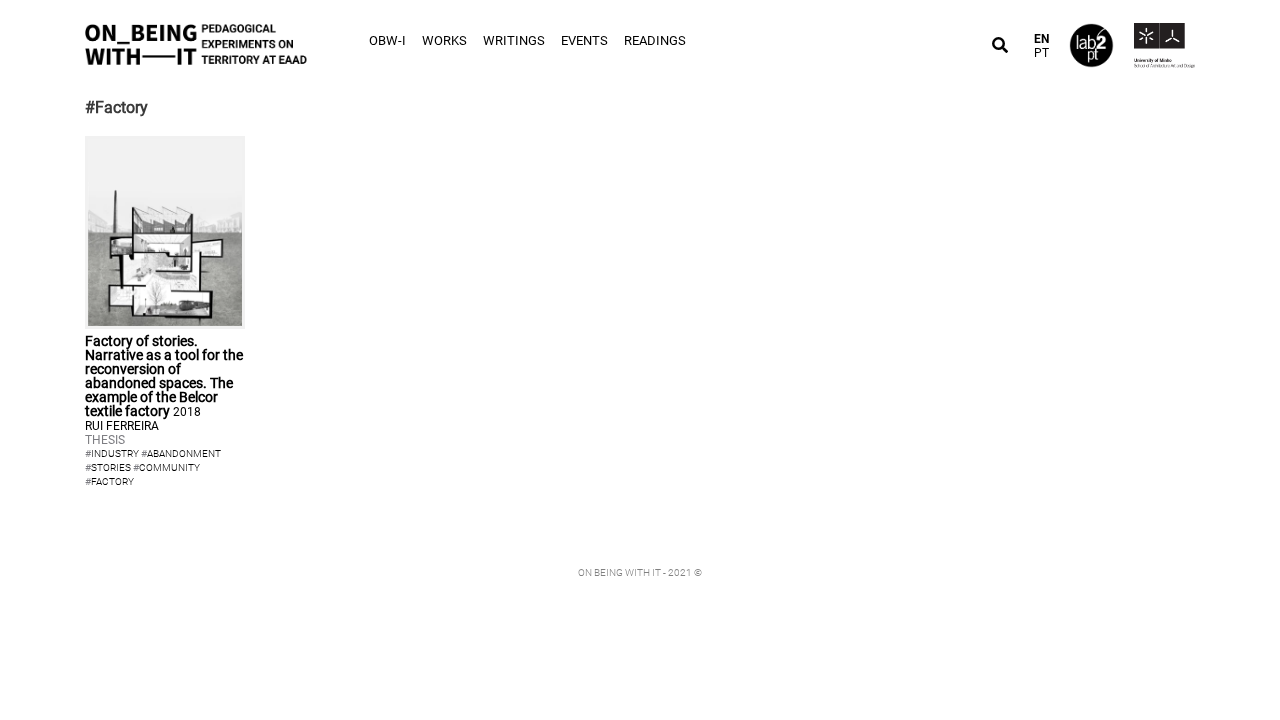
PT (1041, 53)
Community (169, 467)
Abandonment (184, 453)
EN (1041, 39)
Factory (112, 481)
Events (584, 40)
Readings (655, 40)
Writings (514, 40)
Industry (115, 453)
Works (444, 40)
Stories (111, 467)
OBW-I (387, 40)
